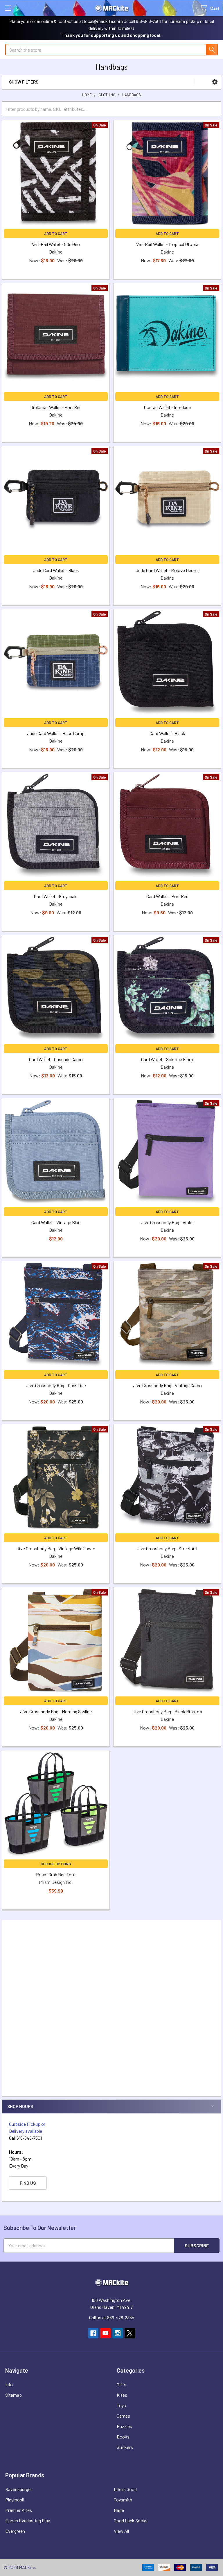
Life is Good (125, 2489)
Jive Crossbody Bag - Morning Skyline (56, 1711)
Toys (121, 2405)
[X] (130, 2333)
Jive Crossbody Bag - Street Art (167, 1548)
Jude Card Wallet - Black (56, 570)
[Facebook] (93, 2333)
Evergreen (15, 2531)
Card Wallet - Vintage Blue (56, 1222)
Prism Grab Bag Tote (56, 1874)
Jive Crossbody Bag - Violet (167, 1222)
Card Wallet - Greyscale (56, 896)
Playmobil (15, 2500)
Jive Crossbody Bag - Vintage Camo (167, 1385)
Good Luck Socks (131, 2520)
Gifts (122, 2384)
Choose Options (56, 1864)
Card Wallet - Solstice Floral (167, 1059)
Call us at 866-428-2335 (112, 2317)
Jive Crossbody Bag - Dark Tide (56, 1385)
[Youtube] (105, 2333)
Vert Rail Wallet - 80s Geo (56, 244)
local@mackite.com (104, 21)
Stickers (125, 2447)
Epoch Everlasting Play (28, 2520)
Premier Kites (19, 2510)
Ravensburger (19, 2489)
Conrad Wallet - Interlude (167, 407)
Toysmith (123, 2500)
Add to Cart (56, 234)
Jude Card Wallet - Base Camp (56, 733)
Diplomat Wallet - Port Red (56, 407)
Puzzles (124, 2426)
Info (9, 2384)
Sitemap (14, 2395)
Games (123, 2416)
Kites (122, 2395)
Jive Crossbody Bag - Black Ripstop (167, 1711)
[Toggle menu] (8, 8)
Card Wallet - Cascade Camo (56, 1059)
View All (121, 2531)
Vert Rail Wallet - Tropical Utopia (167, 244)
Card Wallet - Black (167, 733)
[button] (215, 82)
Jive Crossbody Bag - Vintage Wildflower (56, 1548)
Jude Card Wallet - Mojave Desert (167, 570)
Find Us (28, 2183)
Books (123, 2437)
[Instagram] (118, 2333)
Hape (119, 2510)
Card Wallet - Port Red (167, 896)
